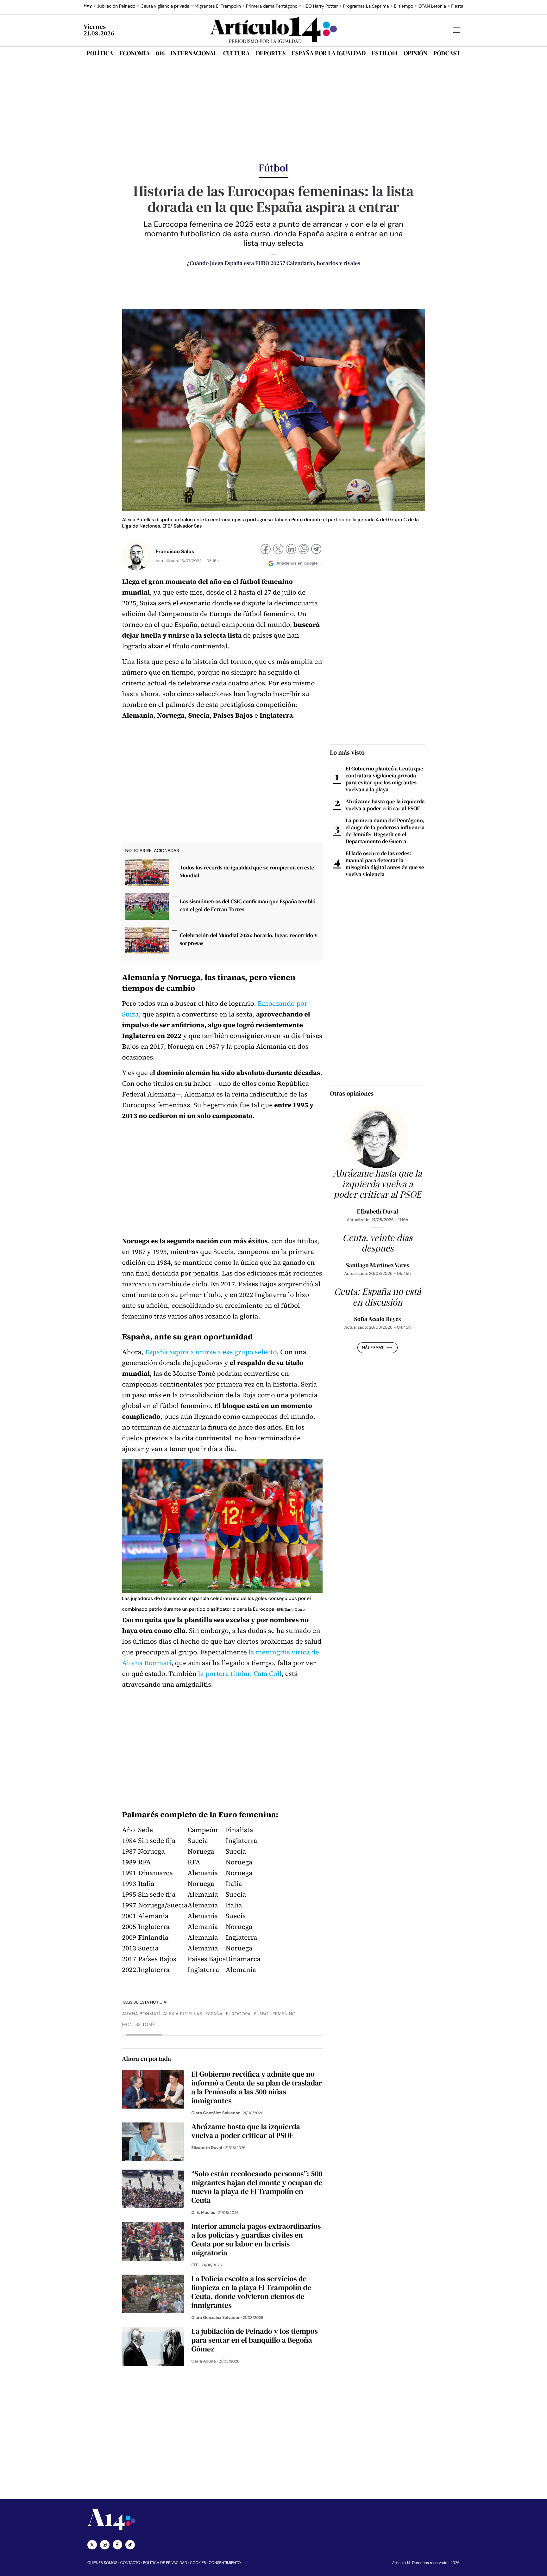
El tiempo (403, 6)
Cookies (198, 2563)
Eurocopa (238, 2014)
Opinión (415, 53)
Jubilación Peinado (116, 6)
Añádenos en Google (297, 563)
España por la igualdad (329, 53)
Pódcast (447, 53)
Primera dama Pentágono (272, 6)
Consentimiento (225, 2563)
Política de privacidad (165, 2563)
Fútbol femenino (275, 2014)
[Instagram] (105, 2545)
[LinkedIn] (291, 550)
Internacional (194, 53)
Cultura (236, 53)
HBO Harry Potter (320, 6)
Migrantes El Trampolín (218, 6)
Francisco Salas (175, 551)
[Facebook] (266, 550)
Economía (135, 53)
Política (100, 53)
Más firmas (372, 1348)
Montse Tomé (139, 2025)
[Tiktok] (130, 2545)
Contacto (130, 2563)
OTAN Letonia (432, 6)
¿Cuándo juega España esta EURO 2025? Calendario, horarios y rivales (273, 263)
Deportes (271, 53)
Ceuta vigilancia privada (165, 6)
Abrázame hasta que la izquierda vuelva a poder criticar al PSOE (385, 805)
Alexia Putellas (183, 2014)
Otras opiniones (352, 1093)
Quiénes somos (102, 2563)
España (214, 2014)
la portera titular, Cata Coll (240, 1674)
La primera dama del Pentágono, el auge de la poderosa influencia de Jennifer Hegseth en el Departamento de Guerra (385, 831)
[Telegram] (316, 550)
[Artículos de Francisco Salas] (136, 556)
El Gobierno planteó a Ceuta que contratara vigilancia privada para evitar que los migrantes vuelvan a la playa (384, 779)
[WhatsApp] (304, 550)
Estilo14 (384, 53)
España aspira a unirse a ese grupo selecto (211, 1352)
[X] (278, 550)
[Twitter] (92, 2545)
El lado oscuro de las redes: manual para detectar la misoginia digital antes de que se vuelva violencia (385, 864)
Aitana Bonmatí (141, 2014)
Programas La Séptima (366, 6)
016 (160, 53)
